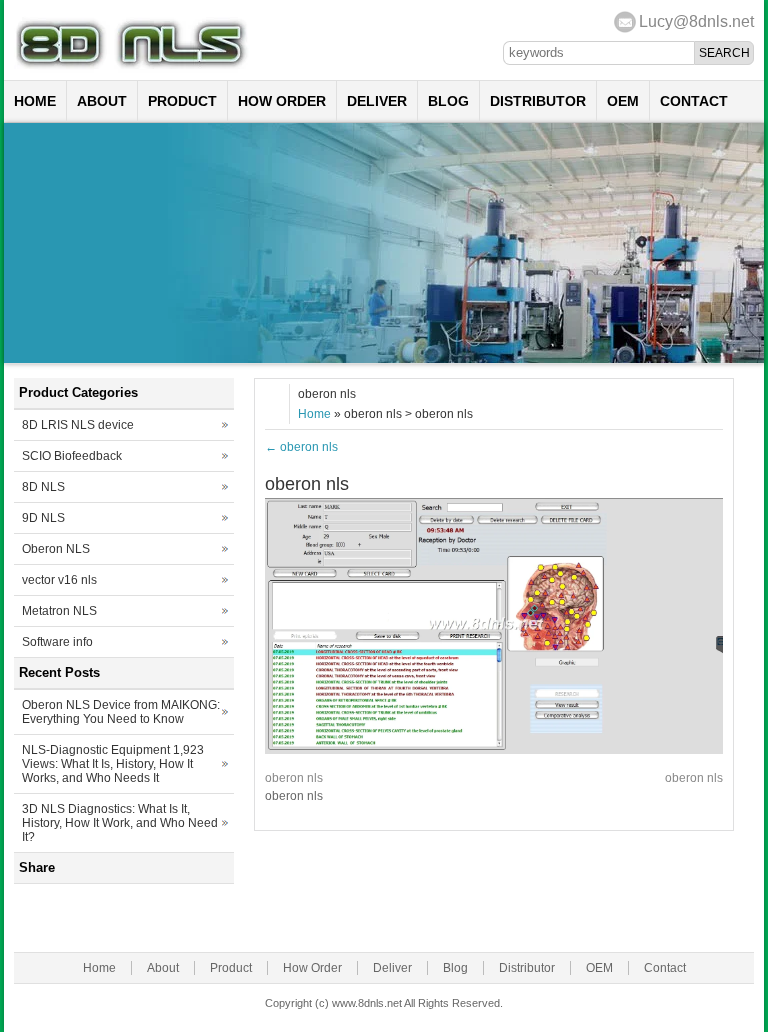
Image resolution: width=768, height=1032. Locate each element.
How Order (282, 101)
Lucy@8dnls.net (696, 21)
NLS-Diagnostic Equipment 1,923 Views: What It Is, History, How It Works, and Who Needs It (113, 764)
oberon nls (301, 447)
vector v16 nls (59, 580)
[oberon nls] (494, 750)
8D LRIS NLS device (78, 425)
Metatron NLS (59, 611)
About (102, 101)
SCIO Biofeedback (72, 456)
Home (35, 101)
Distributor (538, 101)
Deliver (377, 101)
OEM (623, 101)
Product (182, 101)
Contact (694, 101)
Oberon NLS (56, 549)
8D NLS (43, 487)
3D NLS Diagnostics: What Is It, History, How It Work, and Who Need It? (120, 823)
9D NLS (43, 518)
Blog (448, 101)
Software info (57, 642)
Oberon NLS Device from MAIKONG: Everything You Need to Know (121, 712)
